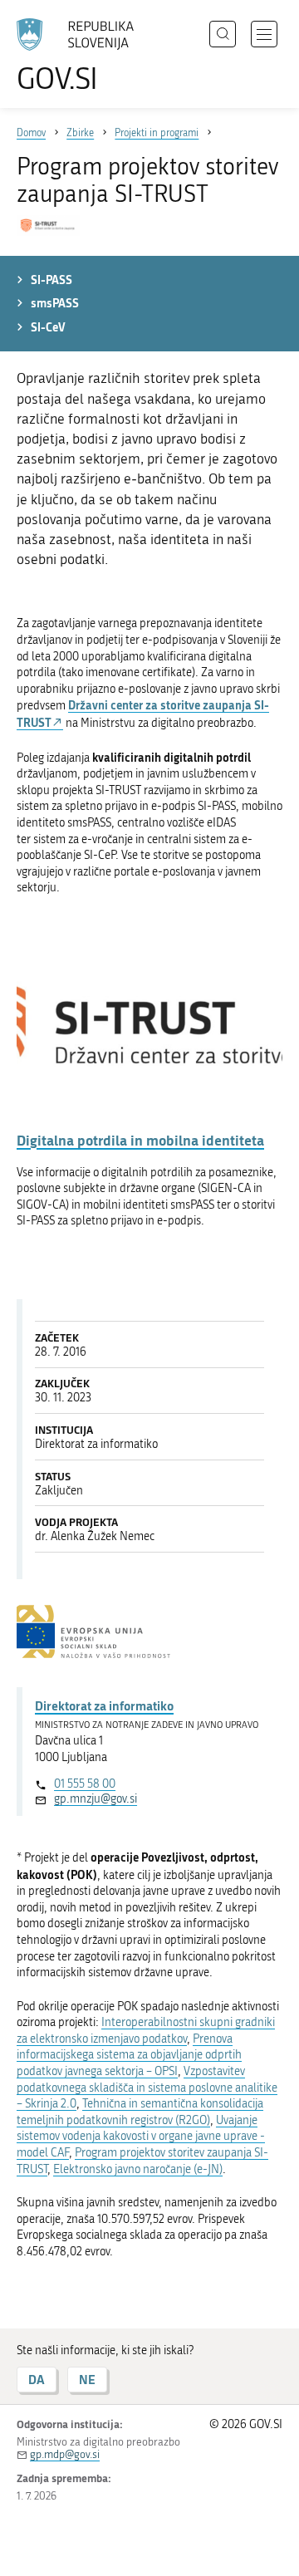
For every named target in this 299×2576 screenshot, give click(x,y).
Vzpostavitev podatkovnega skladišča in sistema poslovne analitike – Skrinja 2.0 (147, 2088)
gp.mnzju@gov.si (96, 1799)
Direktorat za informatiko (104, 1705)
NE (87, 2380)
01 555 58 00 (85, 1784)
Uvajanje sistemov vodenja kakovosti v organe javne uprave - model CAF (141, 2137)
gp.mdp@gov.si (65, 2454)
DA (37, 2380)
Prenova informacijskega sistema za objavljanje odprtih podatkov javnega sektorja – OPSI (129, 2055)
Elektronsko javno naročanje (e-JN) (138, 2169)
